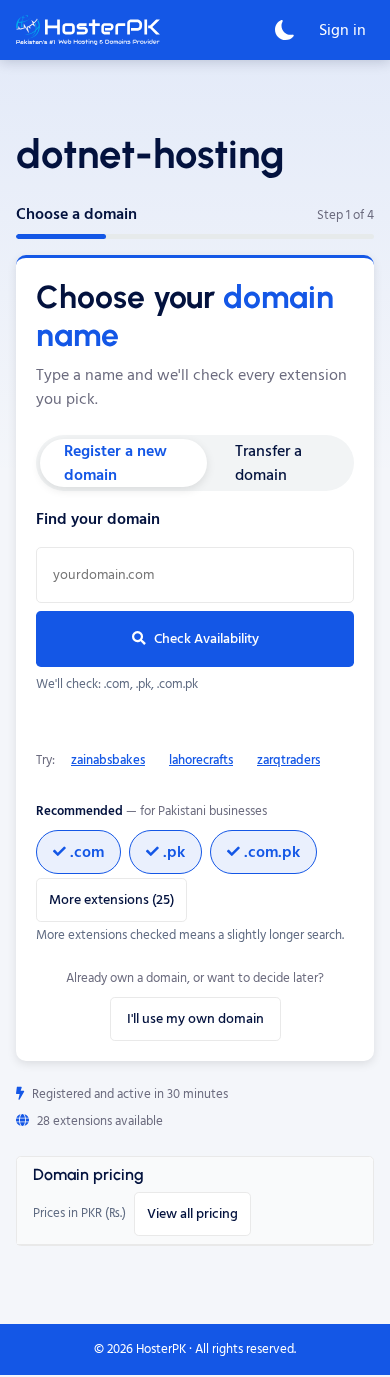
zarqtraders (288, 760)
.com (87, 852)
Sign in (342, 30)
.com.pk (272, 852)
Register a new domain (115, 463)
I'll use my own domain (195, 1019)
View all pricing (192, 1214)
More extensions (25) (111, 900)
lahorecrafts (201, 760)
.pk (174, 852)
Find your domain (98, 519)
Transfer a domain (268, 463)
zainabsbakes (108, 760)
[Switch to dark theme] (285, 30)
